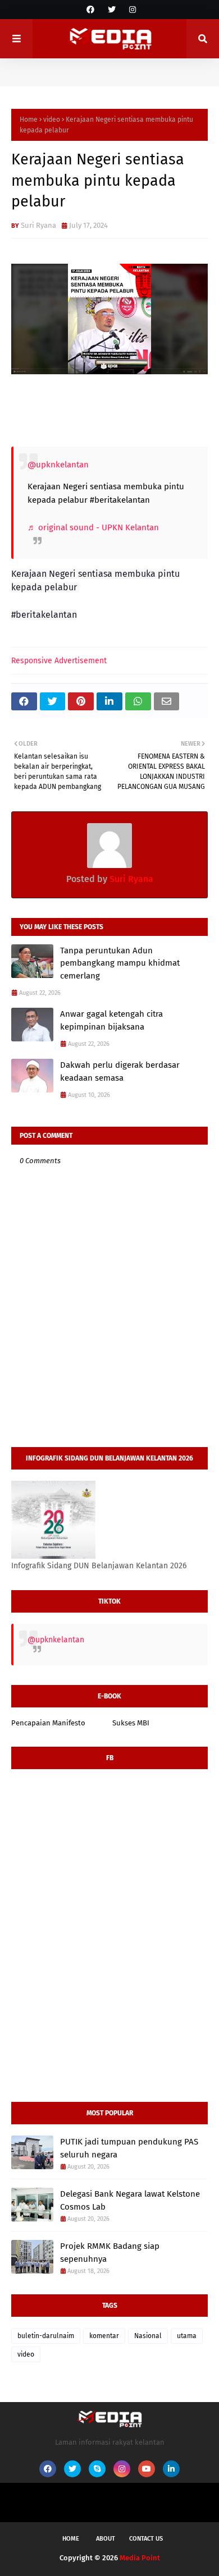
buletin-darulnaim (46, 2336)
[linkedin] (171, 2469)
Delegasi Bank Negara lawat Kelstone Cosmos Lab (130, 2200)
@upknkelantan (58, 465)
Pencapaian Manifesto (48, 1723)
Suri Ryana (38, 225)
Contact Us (146, 2539)
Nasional (148, 2336)
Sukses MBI (131, 1723)
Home (29, 120)
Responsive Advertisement (59, 661)
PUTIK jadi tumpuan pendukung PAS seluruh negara (129, 2148)
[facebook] (90, 10)
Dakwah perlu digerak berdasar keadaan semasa (120, 1071)
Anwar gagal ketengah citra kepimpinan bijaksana (111, 1020)
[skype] (97, 2469)
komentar (104, 2336)
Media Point (140, 2558)
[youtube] (147, 2469)
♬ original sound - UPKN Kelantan (93, 527)
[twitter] (112, 10)
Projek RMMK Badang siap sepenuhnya (110, 2253)
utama (187, 2336)
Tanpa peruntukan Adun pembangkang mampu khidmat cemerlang (120, 963)
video (52, 120)
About (106, 2539)
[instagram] (131, 10)
